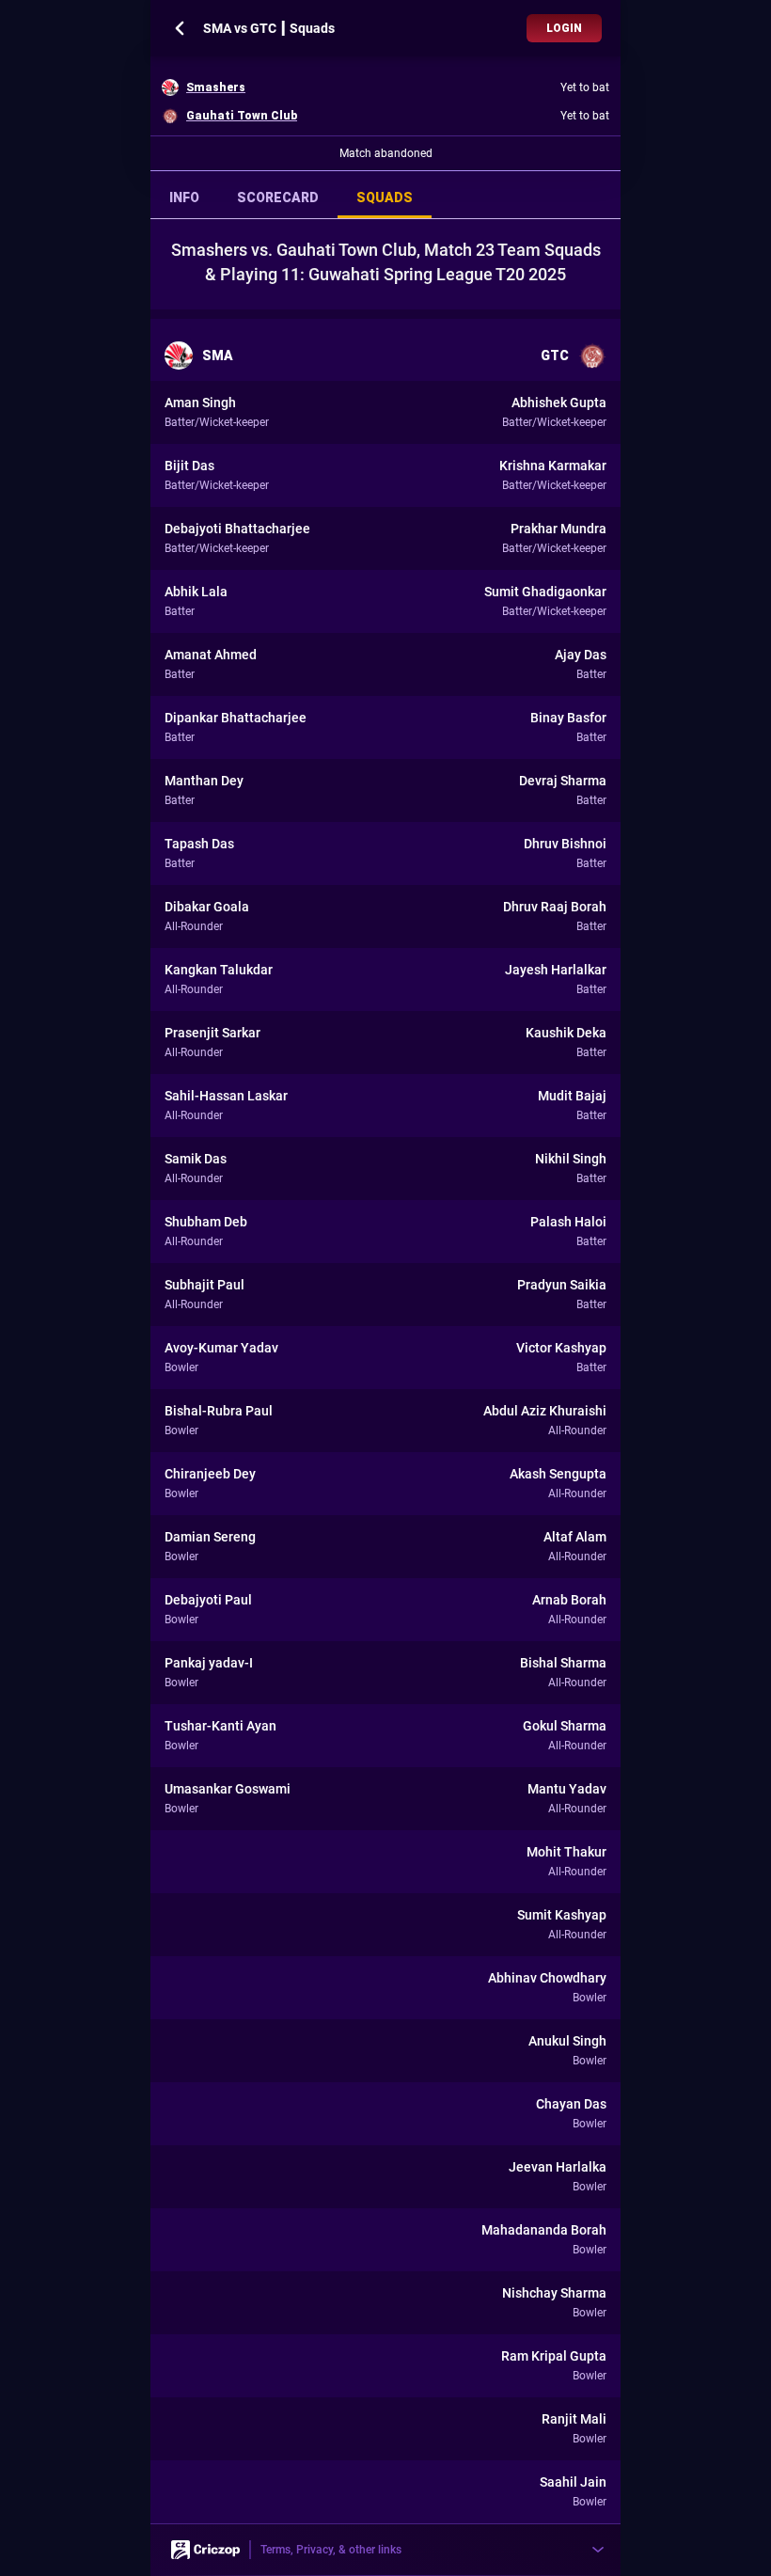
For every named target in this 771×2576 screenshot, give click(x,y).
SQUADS (385, 198)
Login (564, 28)
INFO (184, 198)
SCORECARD (278, 198)
